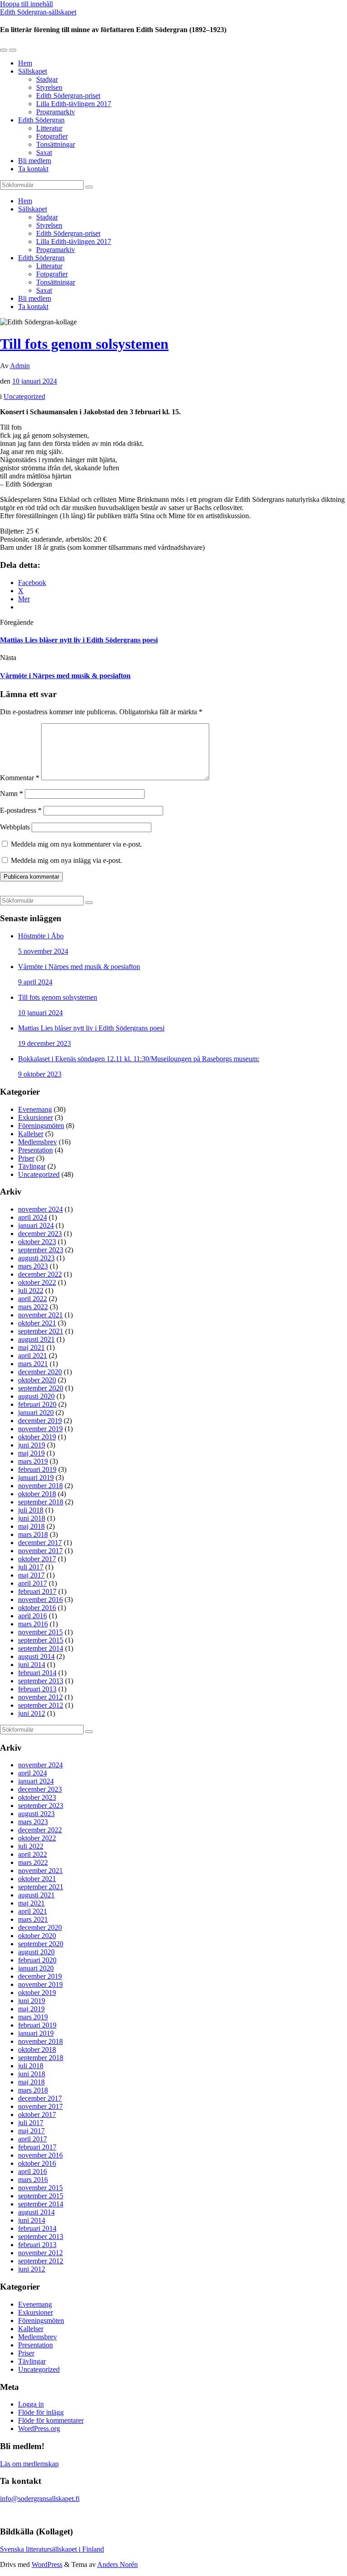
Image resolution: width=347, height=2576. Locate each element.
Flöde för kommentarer (51, 2420)
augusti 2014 (36, 1656)
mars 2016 (33, 1624)
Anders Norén (117, 2564)
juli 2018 (31, 1510)
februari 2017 (37, 1591)
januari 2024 (36, 1225)
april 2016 (33, 1616)
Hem (25, 63)
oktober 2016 (37, 1608)
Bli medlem (35, 161)
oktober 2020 (37, 1380)
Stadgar (47, 79)
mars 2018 (33, 1534)
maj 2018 (31, 1526)
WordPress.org (39, 2428)
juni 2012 (32, 1713)
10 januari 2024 (35, 381)
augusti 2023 (36, 1258)
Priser (26, 1158)
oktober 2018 (37, 1494)
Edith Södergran (41, 120)
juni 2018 (32, 1518)
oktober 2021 (37, 1323)
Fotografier (52, 136)
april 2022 (33, 1299)
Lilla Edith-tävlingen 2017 (74, 104)
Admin (20, 366)
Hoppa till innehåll (26, 4)
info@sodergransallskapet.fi (40, 2499)
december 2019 (40, 1421)
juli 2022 (31, 1290)
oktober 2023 (37, 1242)
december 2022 (40, 1274)
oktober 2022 (37, 1282)
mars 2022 (33, 1307)
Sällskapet (33, 71)
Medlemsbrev (38, 1142)
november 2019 (40, 1429)
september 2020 (41, 1388)
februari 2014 (37, 1673)
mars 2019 (33, 1461)
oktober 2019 (37, 1437)
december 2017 (40, 1543)
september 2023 (41, 1250)
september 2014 (41, 1648)
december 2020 (40, 1372)
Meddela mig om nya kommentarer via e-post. (76, 844)
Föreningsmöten (41, 1126)
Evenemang (35, 1109)
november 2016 (40, 1599)
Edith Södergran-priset (68, 96)
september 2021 (41, 1331)
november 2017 (40, 1551)
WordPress (47, 2564)
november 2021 (40, 1315)
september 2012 (41, 1705)
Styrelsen (49, 87)
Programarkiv (56, 112)
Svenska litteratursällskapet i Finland (52, 2549)
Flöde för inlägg (41, 2412)
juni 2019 (32, 1445)
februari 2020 (37, 1404)
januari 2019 (36, 1478)
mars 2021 (33, 1364)
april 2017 (33, 1583)
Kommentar (20, 778)
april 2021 (33, 1356)
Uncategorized (24, 396)
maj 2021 (31, 1347)
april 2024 (33, 1217)
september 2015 (41, 1640)
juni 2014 (32, 1665)
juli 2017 (31, 1567)
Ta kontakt (33, 169)
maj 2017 (31, 1575)
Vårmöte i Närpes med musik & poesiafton (65, 676)
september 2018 (41, 1502)
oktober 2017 (37, 1559)
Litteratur (49, 128)
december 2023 (40, 1234)
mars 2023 (33, 1266)
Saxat (44, 152)
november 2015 (40, 1632)
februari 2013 (37, 1689)
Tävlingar (32, 1166)
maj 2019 (31, 1453)
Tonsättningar (56, 144)
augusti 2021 (36, 1339)
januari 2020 (36, 1412)
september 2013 (41, 1681)
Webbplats (15, 827)
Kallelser (31, 1134)
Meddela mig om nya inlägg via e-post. (66, 860)
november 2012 (40, 1697)
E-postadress (21, 810)
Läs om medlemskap (29, 2464)
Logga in (31, 2404)
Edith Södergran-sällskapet (38, 12)
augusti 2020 (36, 1396)
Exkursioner (35, 1117)
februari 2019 (37, 1469)
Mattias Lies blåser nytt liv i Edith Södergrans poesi (79, 640)
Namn (12, 794)
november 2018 (40, 1486)
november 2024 (40, 1209)
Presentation (35, 1150)
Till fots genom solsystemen (84, 344)
